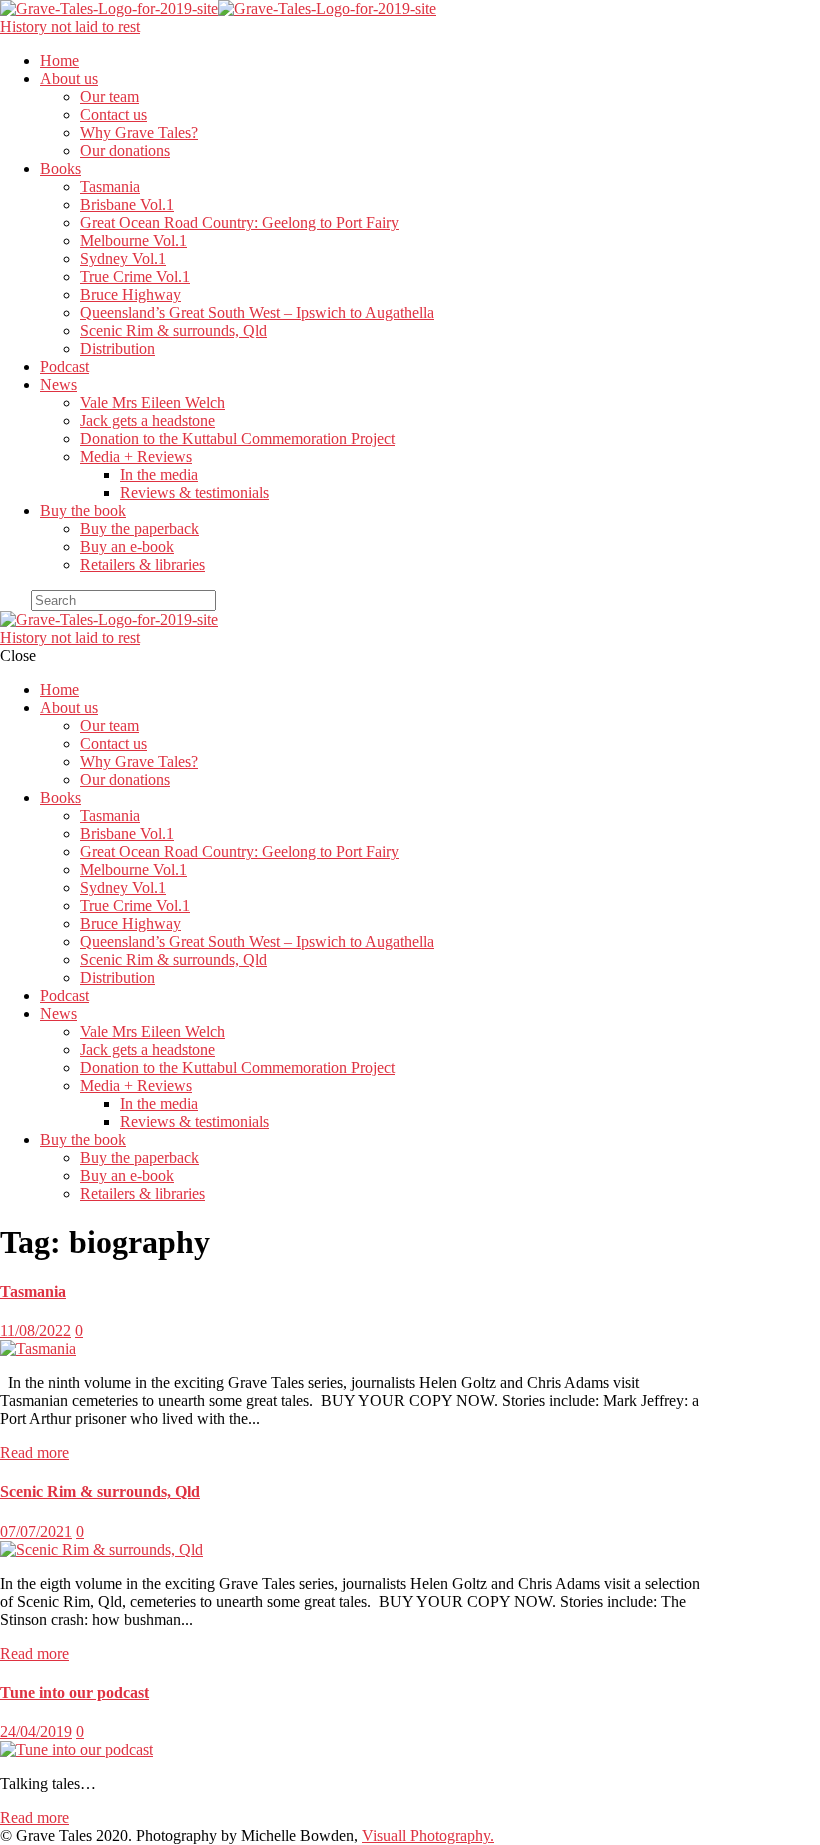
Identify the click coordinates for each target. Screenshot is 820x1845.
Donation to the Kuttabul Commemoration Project (237, 438)
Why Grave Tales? (139, 132)
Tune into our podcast (74, 1692)
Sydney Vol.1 (123, 258)
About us (69, 78)
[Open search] (13, 605)
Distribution (117, 348)
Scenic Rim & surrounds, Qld (173, 330)
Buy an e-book (127, 546)
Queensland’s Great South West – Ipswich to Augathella (257, 312)
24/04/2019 (36, 1731)
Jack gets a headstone (147, 420)
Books (60, 168)
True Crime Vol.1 (135, 276)
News (58, 384)
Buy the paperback (139, 528)
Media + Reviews (136, 456)
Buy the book (83, 510)
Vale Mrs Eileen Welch (152, 402)
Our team (109, 96)
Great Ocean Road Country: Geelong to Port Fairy (239, 222)
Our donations (125, 150)
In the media (159, 474)
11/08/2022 (35, 1330)
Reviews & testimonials (194, 492)
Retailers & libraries (142, 564)
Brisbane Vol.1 (127, 204)
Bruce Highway (130, 294)
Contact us (113, 114)
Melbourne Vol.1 (133, 240)
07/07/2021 (36, 1531)
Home (59, 60)
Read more (34, 1452)
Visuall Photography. (428, 1835)
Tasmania (110, 186)
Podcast (64, 366)
